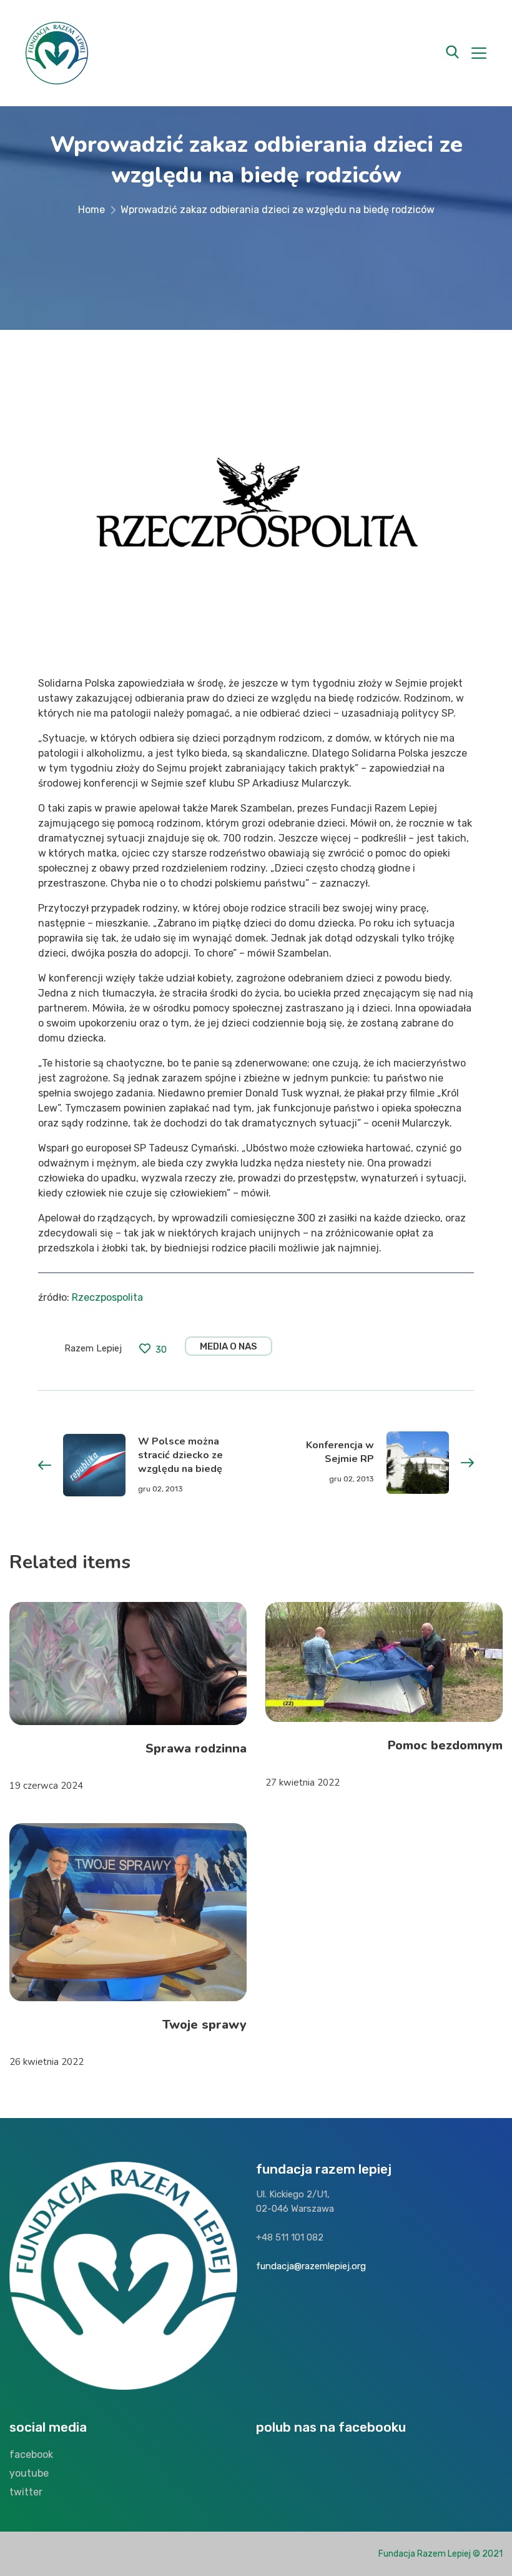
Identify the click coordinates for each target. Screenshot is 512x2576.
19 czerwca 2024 (46, 1786)
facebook (31, 2454)
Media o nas (229, 1346)
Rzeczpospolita (107, 1297)
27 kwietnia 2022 (303, 1783)
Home (91, 210)
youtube (29, 2473)
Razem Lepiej (93, 1348)
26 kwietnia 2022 (47, 2062)
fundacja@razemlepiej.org (311, 2266)
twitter (26, 2492)
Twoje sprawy (204, 2025)
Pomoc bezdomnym (445, 1745)
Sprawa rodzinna (196, 1748)
